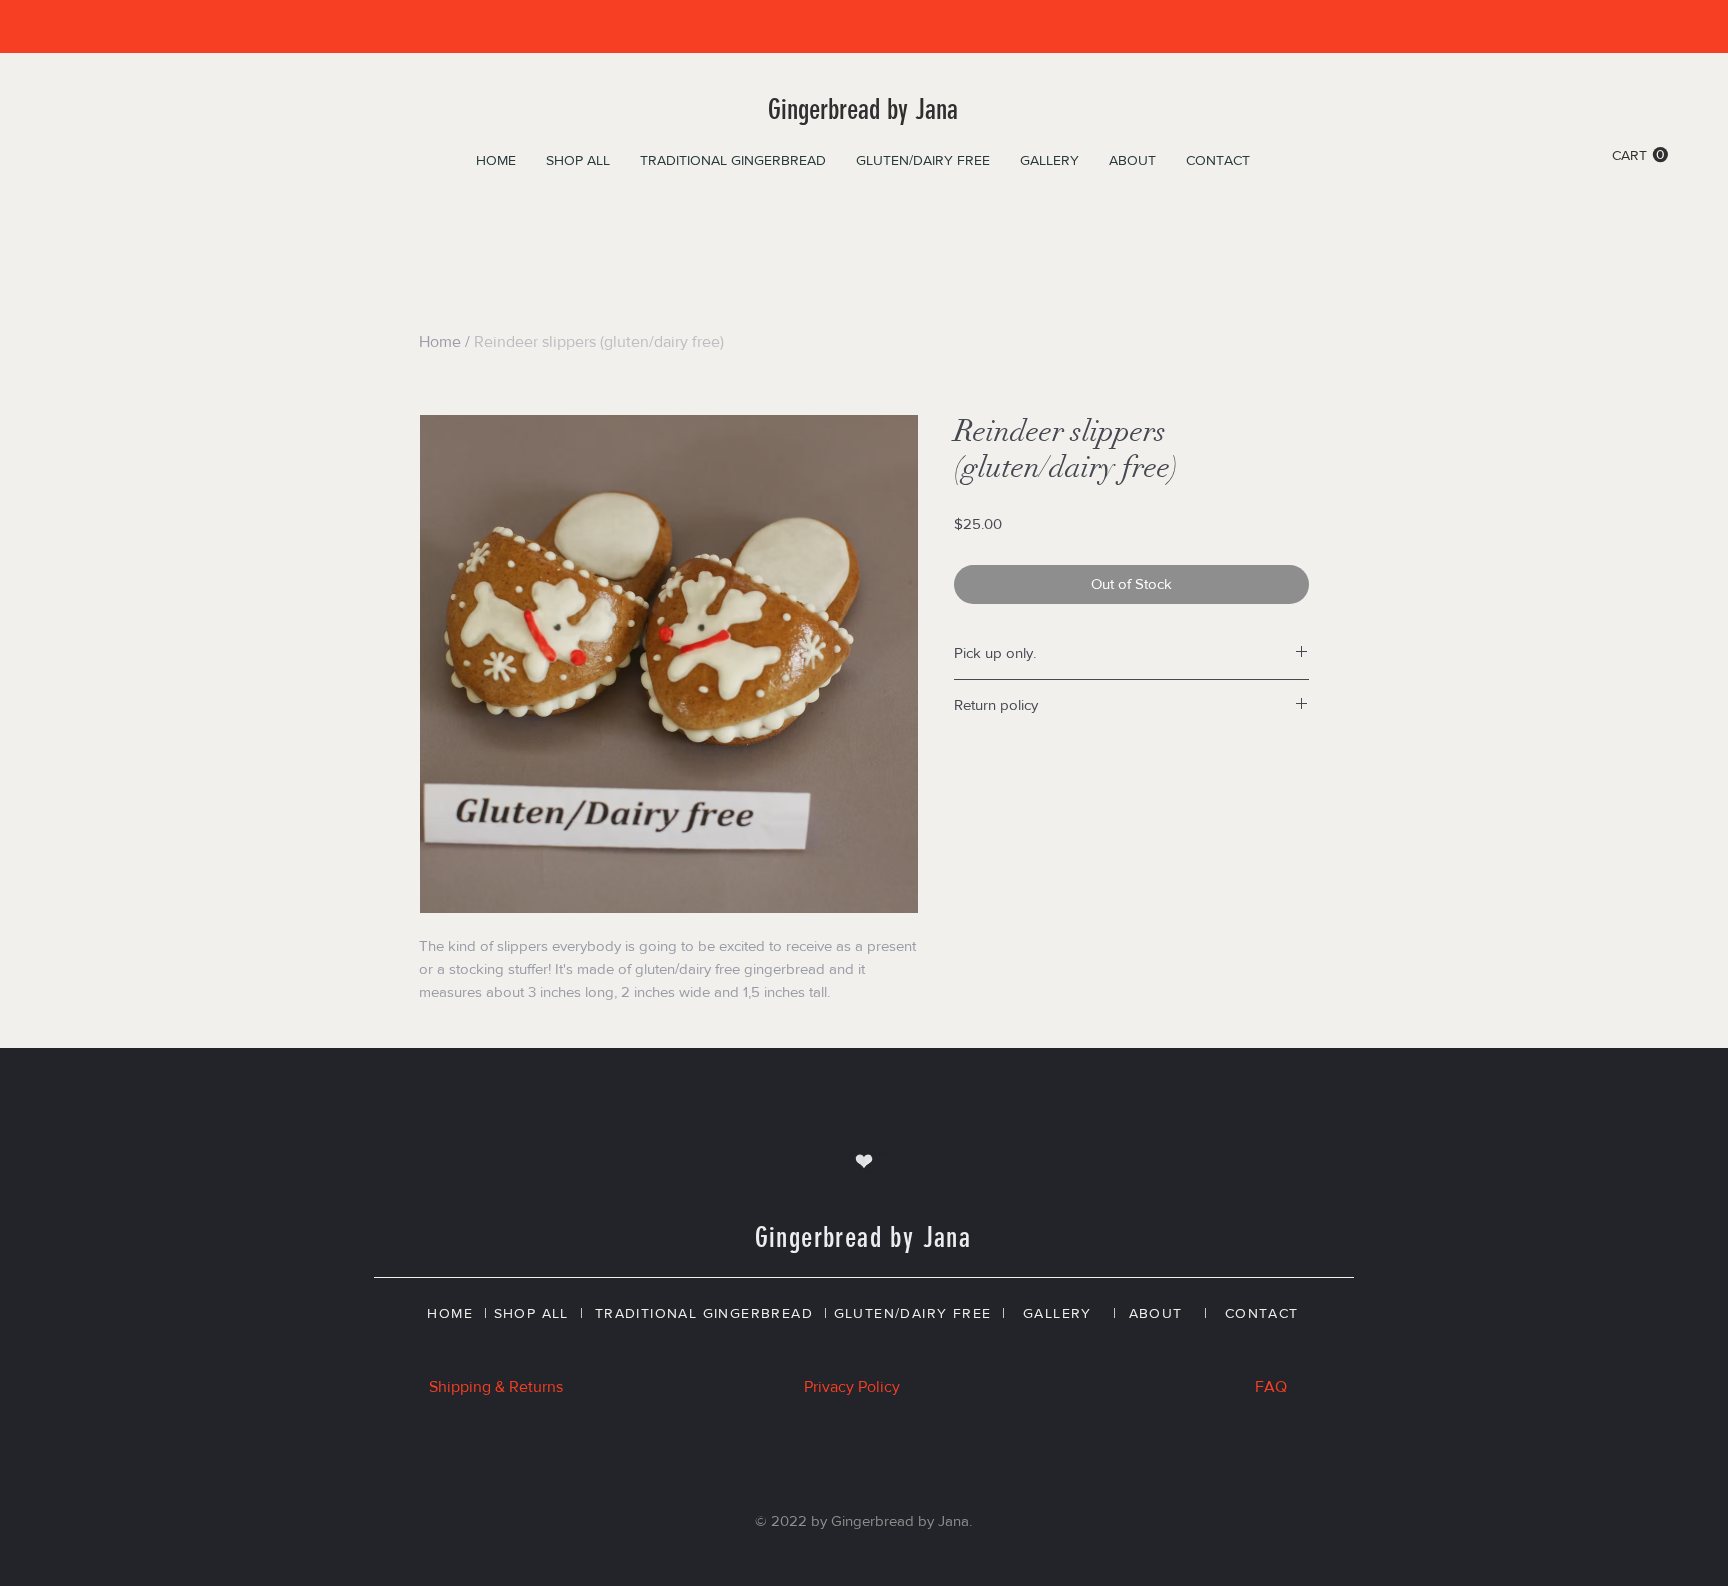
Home (440, 341)
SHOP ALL (531, 1313)
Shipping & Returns (496, 1386)
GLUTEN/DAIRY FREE (913, 1313)
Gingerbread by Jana (863, 109)
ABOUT (1156, 1313)
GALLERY (1057, 1313)
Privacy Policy (852, 1386)
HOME (450, 1313)
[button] (1640, 155)
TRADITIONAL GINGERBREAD (704, 1313)
